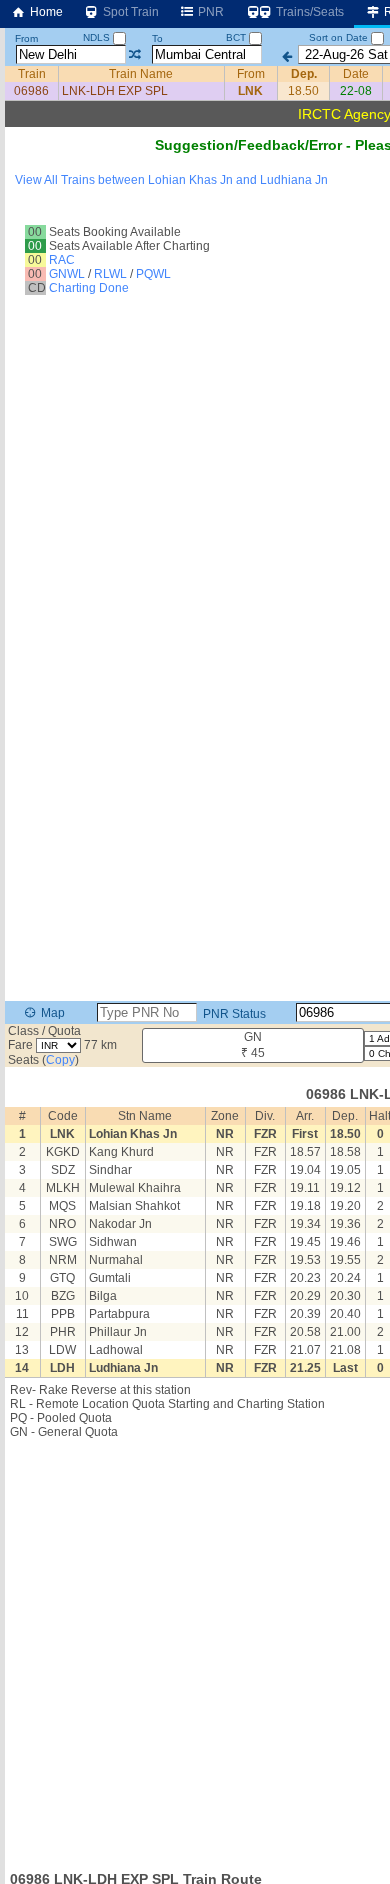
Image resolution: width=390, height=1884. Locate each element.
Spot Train (129, 12)
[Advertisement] (195, 1649)
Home (45, 12)
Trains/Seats (308, 12)
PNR (209, 12)
